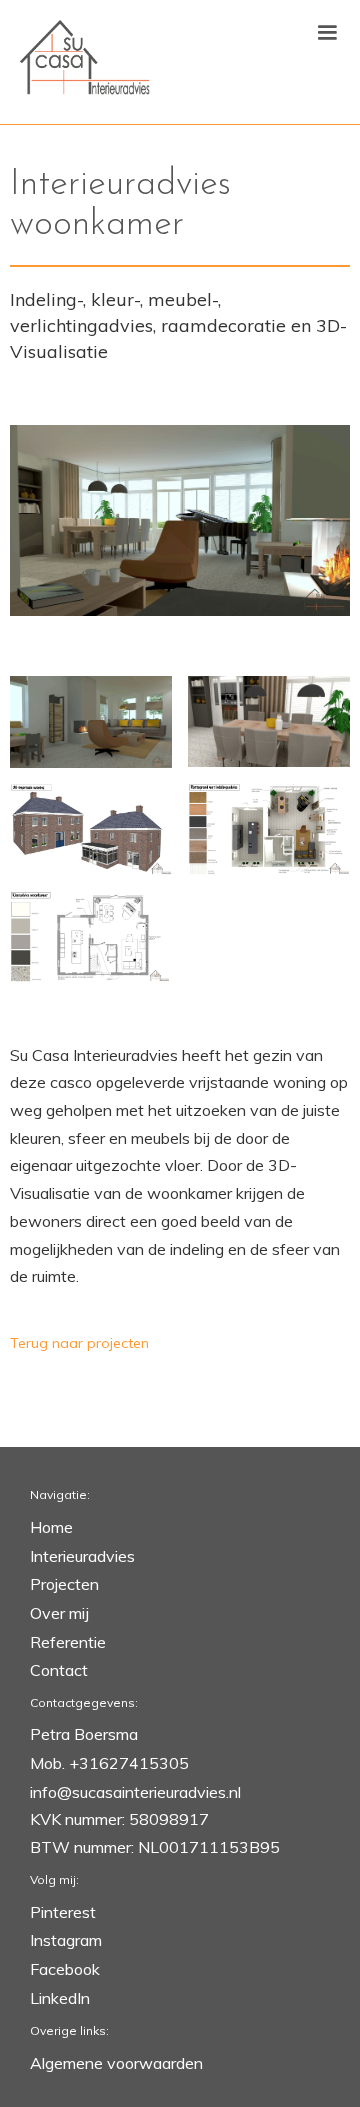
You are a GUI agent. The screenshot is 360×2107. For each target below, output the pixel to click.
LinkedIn (60, 1998)
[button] (327, 33)
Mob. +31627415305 (109, 1763)
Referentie (68, 1642)
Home (51, 1527)
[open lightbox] (180, 521)
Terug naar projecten (79, 1343)
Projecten (64, 1584)
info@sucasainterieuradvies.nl (135, 1792)
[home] (80, 62)
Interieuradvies (82, 1556)
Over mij (59, 1613)
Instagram (66, 1940)
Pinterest (63, 1912)
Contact (59, 1670)
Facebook (65, 1969)
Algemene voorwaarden (116, 2063)
